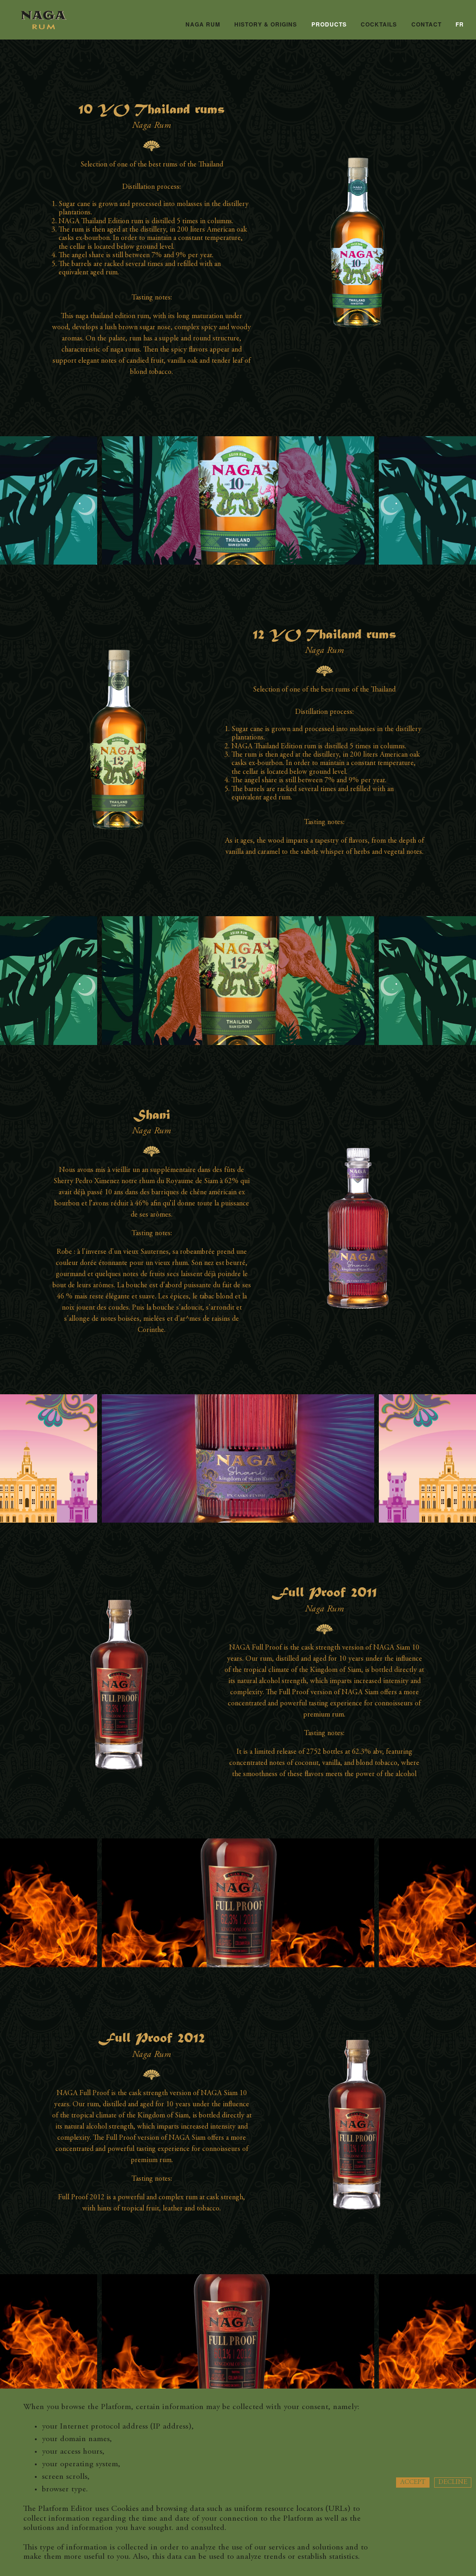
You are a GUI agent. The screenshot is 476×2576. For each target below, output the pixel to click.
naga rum (203, 24)
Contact (426, 24)
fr (460, 24)
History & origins (266, 24)
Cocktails (379, 24)
